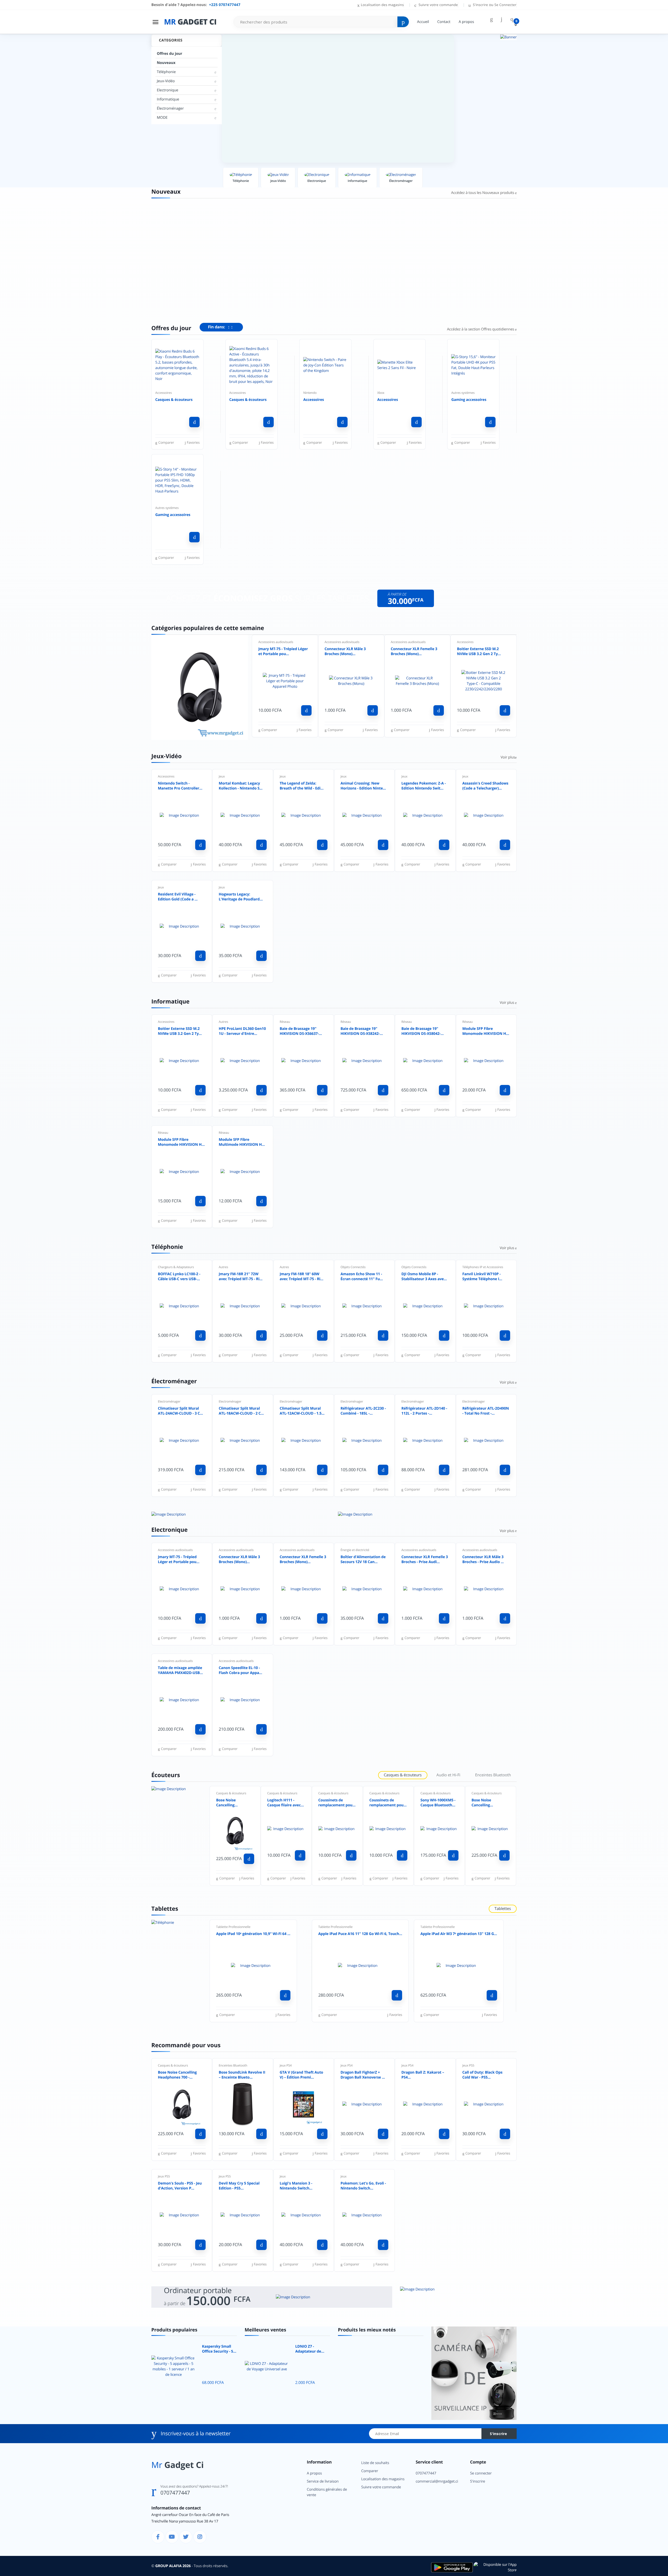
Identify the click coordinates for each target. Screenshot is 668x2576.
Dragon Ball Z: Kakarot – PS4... (423, 2075)
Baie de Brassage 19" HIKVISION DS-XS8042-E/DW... (421, 1031)
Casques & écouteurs (174, 400)
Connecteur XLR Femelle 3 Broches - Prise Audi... (425, 1560)
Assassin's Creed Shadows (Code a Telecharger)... (485, 786)
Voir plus (508, 757)
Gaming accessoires (469, 400)
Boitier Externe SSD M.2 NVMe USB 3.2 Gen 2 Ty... (479, 652)
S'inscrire (498, 2434)
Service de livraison (323, 2481)
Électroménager (170, 108)
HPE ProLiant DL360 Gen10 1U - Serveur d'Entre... (242, 1031)
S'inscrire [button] (481, 5)
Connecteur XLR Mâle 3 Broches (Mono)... (345, 652)
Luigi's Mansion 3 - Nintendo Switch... (296, 2186)
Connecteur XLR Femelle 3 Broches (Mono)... (414, 652)
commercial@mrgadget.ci (437, 2481)
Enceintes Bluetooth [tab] (493, 1775)
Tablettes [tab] (503, 1909)
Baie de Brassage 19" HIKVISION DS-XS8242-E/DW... (360, 1031)
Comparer (370, 2471)
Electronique (168, 90)
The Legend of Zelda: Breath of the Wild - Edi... (302, 786)
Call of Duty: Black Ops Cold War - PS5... (482, 2075)
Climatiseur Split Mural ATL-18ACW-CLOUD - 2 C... (241, 1411)
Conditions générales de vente (327, 2492)
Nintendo (310, 393)
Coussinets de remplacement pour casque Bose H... (336, 1803)
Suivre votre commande (438, 5)
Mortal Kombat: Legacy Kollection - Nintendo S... (241, 786)
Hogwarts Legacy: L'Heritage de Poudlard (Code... (239, 897)
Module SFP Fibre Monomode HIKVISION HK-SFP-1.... (486, 1031)
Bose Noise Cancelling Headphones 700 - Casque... (232, 1803)
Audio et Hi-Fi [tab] (448, 1775)
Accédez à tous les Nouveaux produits (483, 193)
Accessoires (163, 393)
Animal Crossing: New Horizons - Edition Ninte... (363, 786)
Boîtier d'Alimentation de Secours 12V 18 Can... (363, 1560)
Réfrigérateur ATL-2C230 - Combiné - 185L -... (363, 1411)
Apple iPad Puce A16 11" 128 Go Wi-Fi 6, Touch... (360, 1934)
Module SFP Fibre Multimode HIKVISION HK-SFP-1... (242, 1142)
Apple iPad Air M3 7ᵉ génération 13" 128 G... (459, 1934)
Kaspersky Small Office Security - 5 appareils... (217, 2349)
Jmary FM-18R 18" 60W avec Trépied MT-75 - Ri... (302, 1277)
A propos (466, 22)
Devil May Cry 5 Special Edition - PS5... (239, 2186)
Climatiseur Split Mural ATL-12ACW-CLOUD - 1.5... (302, 1411)
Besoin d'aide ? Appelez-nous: (196, 5)
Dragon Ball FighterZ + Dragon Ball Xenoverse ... (363, 2075)
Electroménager (169, 1401)
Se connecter (481, 2473)
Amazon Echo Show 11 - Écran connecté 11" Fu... (362, 1277)
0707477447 (175, 2493)
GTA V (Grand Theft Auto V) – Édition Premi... (302, 2075)
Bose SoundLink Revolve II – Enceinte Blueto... (242, 2075)
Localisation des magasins (382, 5)
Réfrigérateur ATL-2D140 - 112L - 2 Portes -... (424, 1411)
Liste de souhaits (375, 2463)
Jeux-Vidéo (166, 81)
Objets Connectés (353, 1267)
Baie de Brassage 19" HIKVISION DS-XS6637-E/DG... (299, 1031)
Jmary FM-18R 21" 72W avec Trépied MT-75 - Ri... (241, 1277)
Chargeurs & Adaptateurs (176, 1267)
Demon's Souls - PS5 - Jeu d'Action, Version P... (180, 2186)
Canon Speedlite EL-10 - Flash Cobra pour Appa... (240, 1670)
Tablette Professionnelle (233, 1927)
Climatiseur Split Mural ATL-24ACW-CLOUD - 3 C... (180, 1411)
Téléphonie (166, 72)
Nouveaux (166, 63)
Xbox (381, 393)
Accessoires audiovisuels (276, 642)
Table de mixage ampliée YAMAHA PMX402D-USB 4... (180, 1671)
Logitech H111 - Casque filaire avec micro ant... (284, 1803)
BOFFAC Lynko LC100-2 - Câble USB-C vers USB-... (179, 1277)
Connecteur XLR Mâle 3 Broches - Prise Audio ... (483, 1560)
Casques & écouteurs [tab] (403, 1775)
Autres (223, 1022)
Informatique (168, 99)
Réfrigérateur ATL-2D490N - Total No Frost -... (486, 1411)
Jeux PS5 (468, 2065)
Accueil (423, 22)
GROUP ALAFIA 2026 (173, 2566)
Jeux (222, 776)
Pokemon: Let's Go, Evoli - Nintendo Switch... (363, 2186)
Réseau (285, 1022)
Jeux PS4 (286, 2065)
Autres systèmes (463, 393)
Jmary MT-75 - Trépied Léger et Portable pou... (283, 652)
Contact (444, 22)
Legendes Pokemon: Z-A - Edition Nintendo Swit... (424, 786)
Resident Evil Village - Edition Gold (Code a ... (178, 897)
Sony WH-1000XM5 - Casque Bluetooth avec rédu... (438, 1803)
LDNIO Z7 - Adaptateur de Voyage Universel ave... (311, 2349)
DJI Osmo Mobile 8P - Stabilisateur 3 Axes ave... (424, 1277)
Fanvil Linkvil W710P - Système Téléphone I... (482, 1277)
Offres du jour (169, 54)
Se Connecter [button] (505, 5)
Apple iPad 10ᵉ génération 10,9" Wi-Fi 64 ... (253, 1934)
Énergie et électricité (355, 1550)
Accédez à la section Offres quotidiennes (481, 329)
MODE (162, 118)
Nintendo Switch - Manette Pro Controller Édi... (179, 786)
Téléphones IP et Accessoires (483, 1267)
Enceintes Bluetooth (233, 2065)
